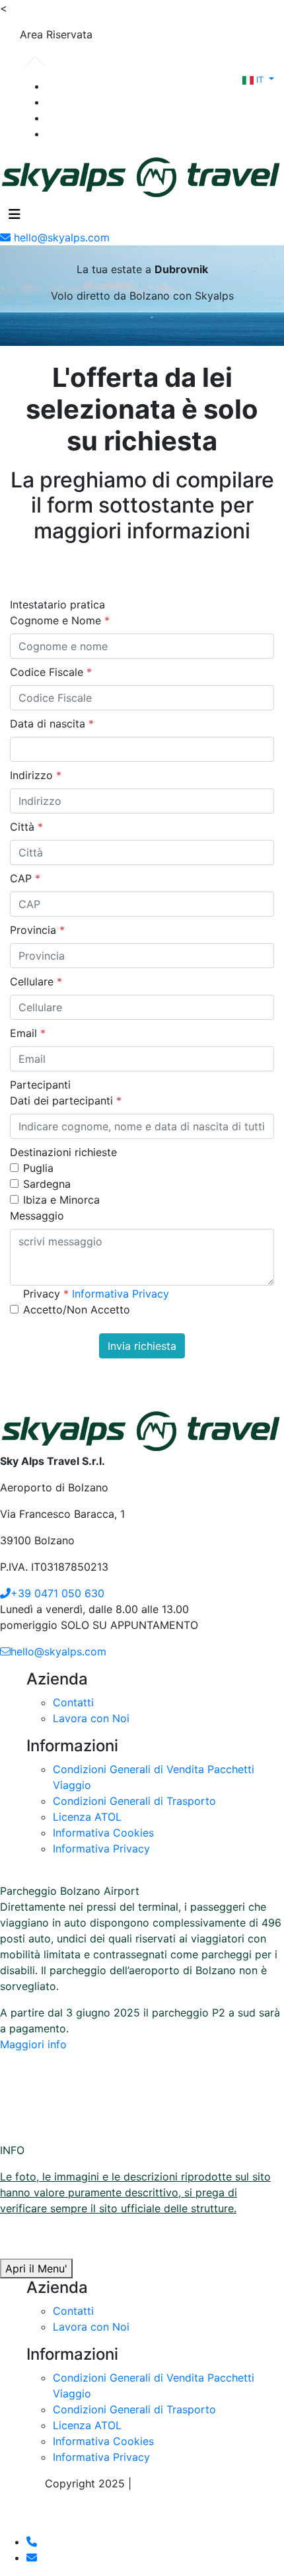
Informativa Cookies (103, 1833)
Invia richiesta (142, 1346)
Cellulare (36, 981)
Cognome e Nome (60, 620)
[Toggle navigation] (15, 214)
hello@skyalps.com (58, 1651)
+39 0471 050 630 (57, 1593)
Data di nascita (52, 724)
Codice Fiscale (51, 672)
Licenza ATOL (87, 1817)
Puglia (38, 1168)
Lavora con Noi (91, 1718)
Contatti (73, 1702)
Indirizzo (36, 775)
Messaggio (37, 1216)
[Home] (142, 175)
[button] (258, 79)
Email (28, 1033)
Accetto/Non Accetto (77, 1309)
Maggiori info (33, 2044)
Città (26, 827)
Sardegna (47, 1184)
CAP (25, 878)
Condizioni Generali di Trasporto (134, 1801)
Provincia (37, 930)
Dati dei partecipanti (66, 1101)
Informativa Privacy (121, 1294)
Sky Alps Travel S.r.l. (187, 2483)
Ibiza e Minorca (61, 1200)
